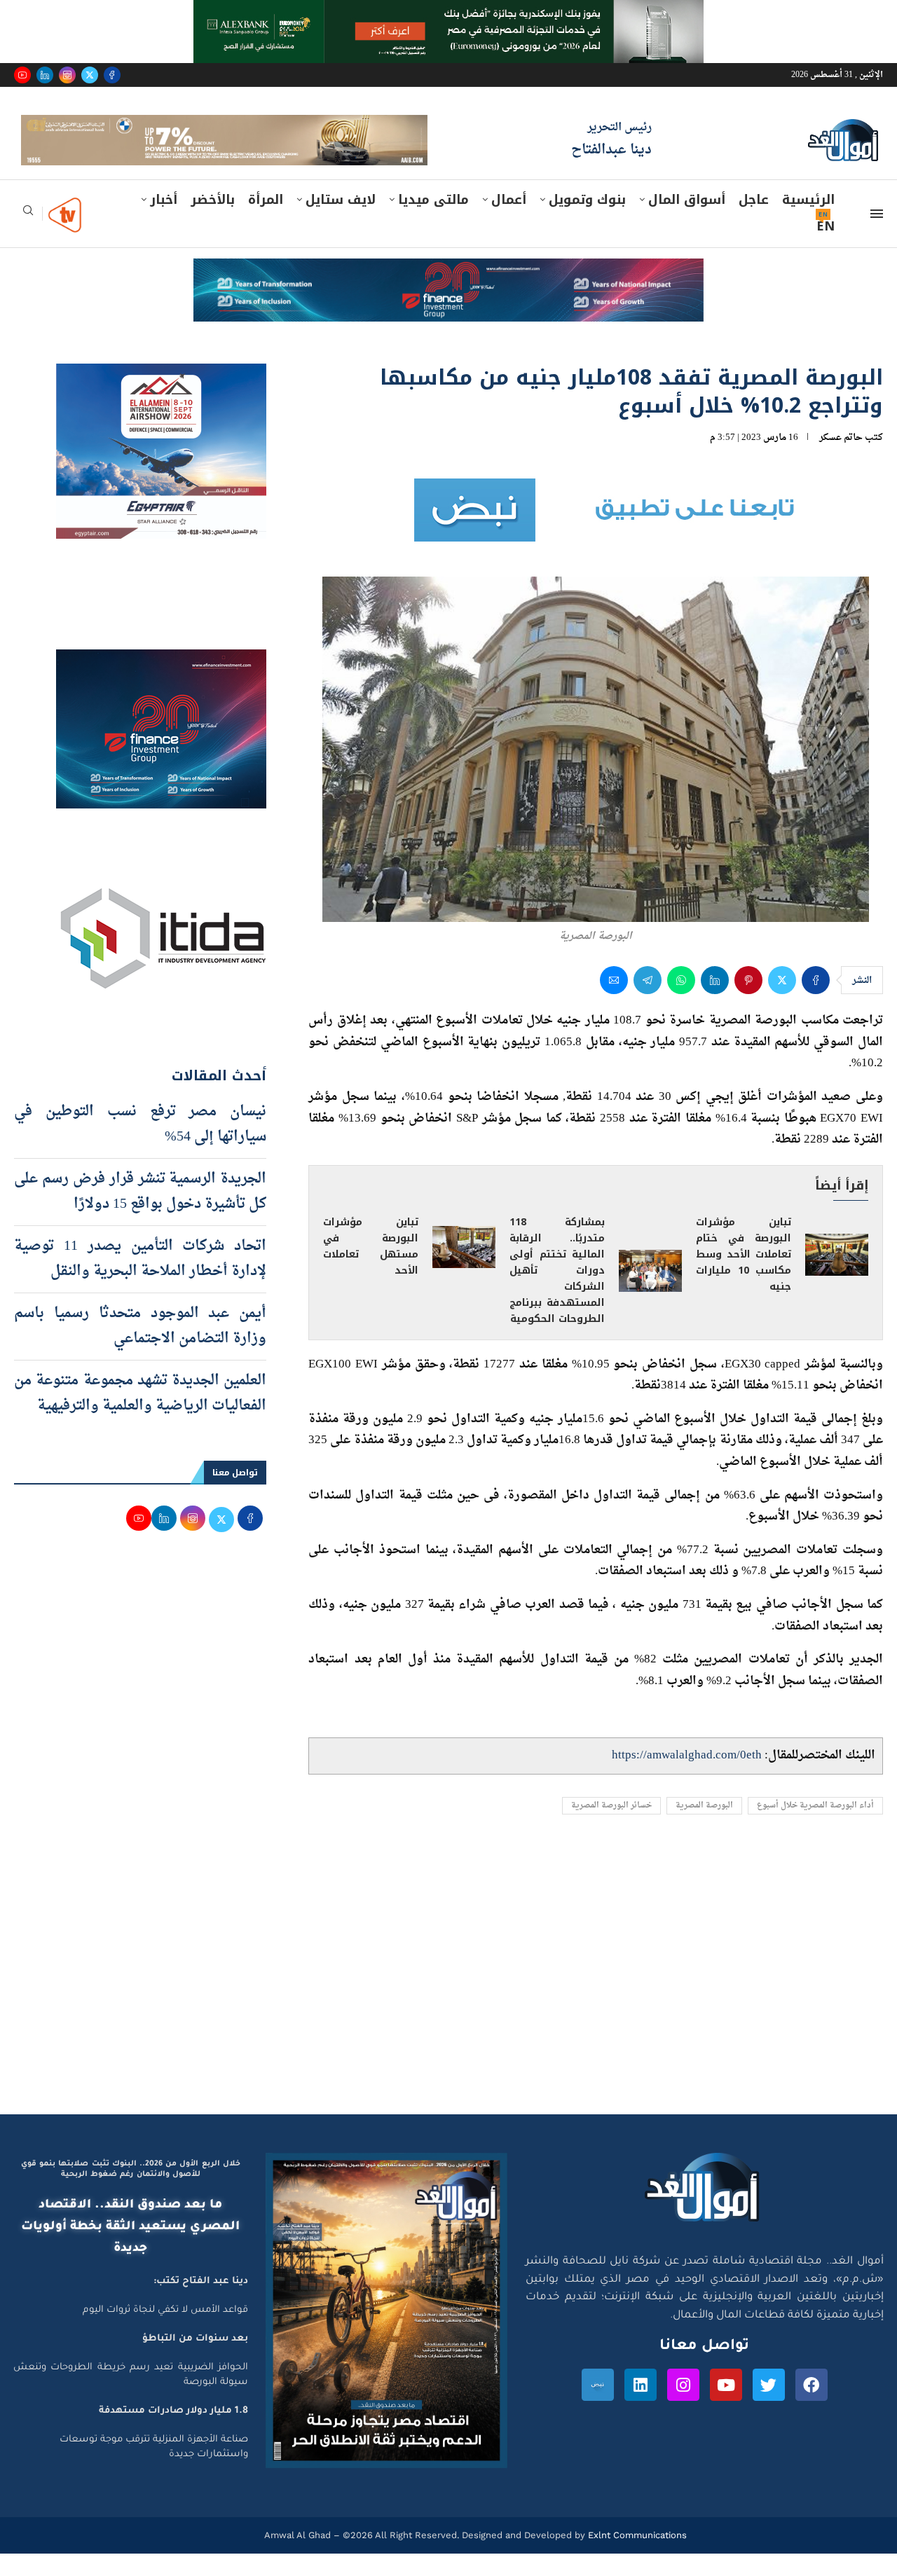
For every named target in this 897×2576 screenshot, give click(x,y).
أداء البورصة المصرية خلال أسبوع (815, 1828)
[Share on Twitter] (782, 1003)
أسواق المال (687, 222)
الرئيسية (808, 222)
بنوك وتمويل (587, 222)
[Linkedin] (45, 75)
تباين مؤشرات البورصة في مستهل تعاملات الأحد (371, 1269)
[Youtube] (22, 75)
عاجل (754, 222)
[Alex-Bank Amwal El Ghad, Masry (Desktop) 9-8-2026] (448, 13)
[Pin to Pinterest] (748, 1003)
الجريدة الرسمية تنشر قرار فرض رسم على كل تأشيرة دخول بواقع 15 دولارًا (140, 1214)
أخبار (164, 222)
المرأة (266, 222)
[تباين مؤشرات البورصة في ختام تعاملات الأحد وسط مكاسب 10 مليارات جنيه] (837, 1278)
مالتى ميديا (433, 222)
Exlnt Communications (636, 2557)
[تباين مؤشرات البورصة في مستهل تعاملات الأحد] (464, 1269)
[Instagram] (67, 75)
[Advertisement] (448, 2004)
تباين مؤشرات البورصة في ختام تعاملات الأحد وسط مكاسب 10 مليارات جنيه (744, 1277)
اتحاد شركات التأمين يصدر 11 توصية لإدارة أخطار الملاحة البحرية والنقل (140, 1281)
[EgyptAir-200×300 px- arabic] (161, 399)
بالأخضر (213, 222)
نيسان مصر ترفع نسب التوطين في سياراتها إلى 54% (140, 1147)
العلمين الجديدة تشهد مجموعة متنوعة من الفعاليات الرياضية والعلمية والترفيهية (140, 1416)
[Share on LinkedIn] (715, 1003)
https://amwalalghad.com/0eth (687, 1778)
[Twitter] (90, 75)
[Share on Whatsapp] (681, 1003)
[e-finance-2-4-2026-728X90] (448, 294)
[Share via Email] (614, 1003)
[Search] (28, 237)
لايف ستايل (341, 222)
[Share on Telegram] (648, 1003)
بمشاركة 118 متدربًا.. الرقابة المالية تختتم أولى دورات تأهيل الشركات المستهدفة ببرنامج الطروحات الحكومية (557, 1293)
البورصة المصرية (704, 1828)
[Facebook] (112, 75)
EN (826, 249)
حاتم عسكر (841, 460)
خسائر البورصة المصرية (611, 1828)
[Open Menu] (877, 236)
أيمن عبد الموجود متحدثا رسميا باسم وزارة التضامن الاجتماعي (140, 1349)
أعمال (509, 222)
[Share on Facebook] (816, 1003)
